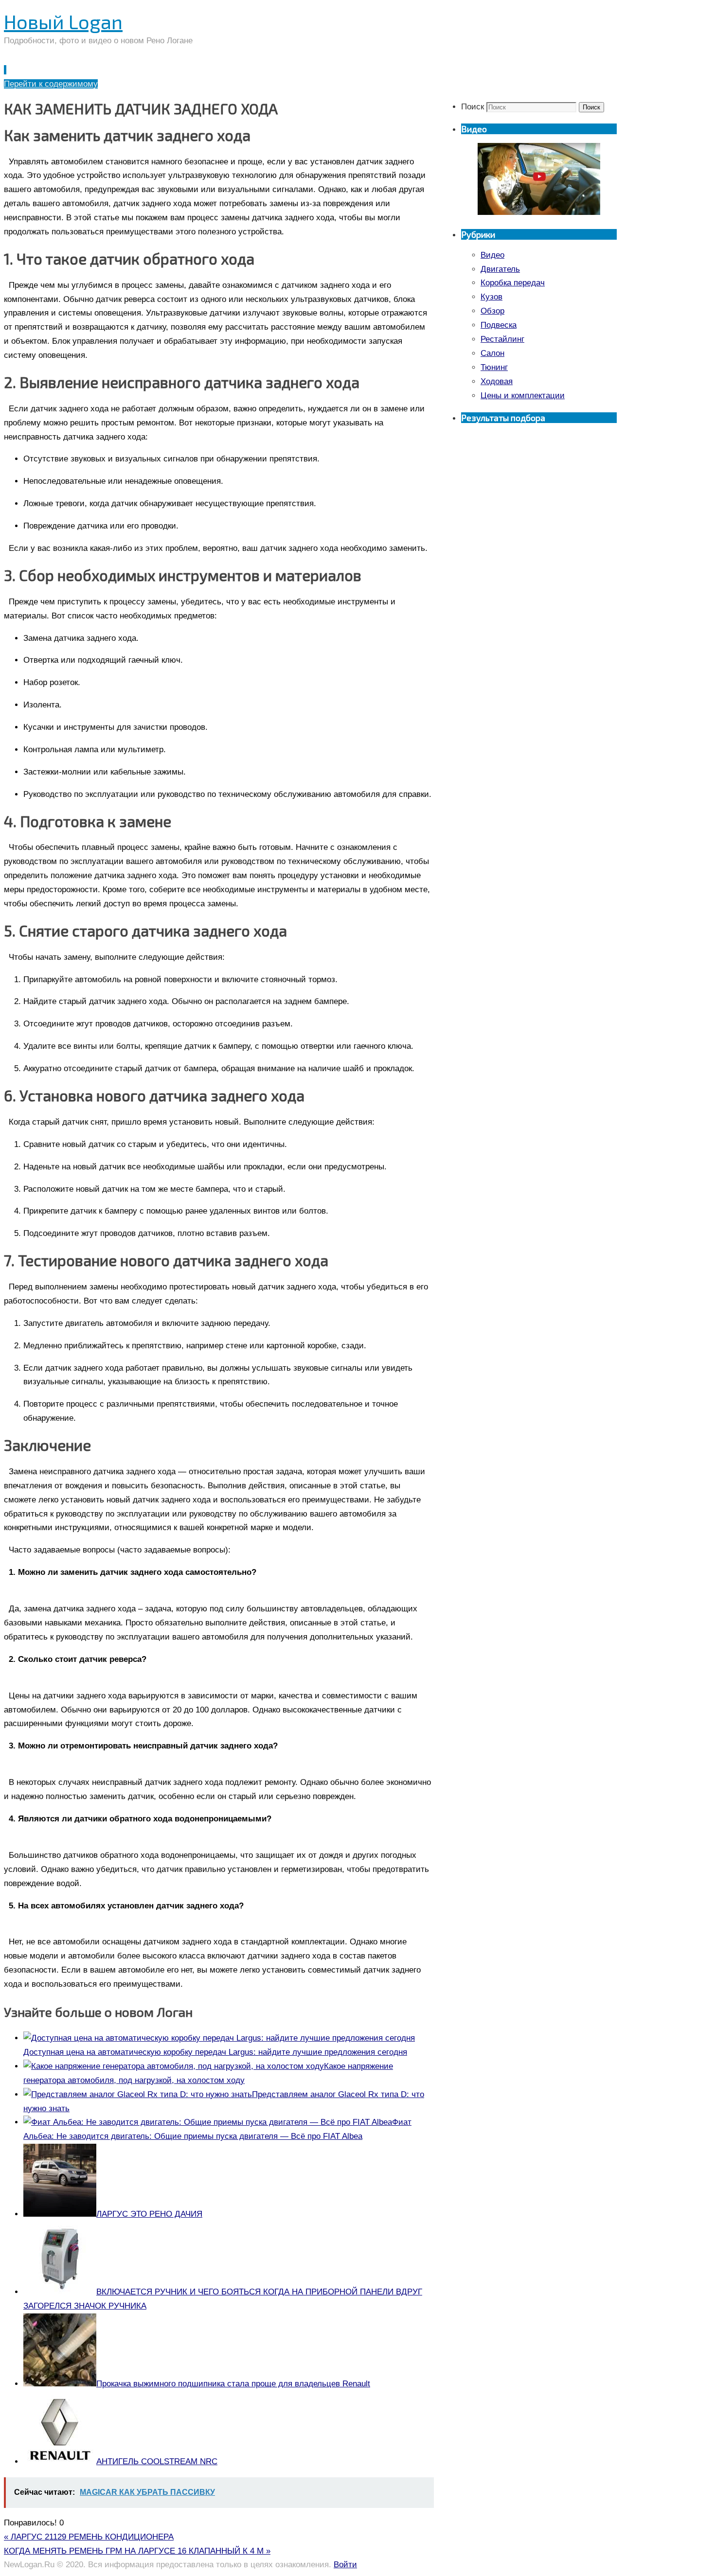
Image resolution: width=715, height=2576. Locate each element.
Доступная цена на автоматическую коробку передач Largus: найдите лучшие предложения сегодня (215, 2052)
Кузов (492, 297)
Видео (492, 255)
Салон (492, 353)
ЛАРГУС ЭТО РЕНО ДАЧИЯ (149, 2214)
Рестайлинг (502, 339)
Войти (345, 2565)
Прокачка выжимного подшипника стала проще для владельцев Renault (233, 2384)
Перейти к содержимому (51, 84)
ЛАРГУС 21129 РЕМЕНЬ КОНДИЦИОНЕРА (89, 2537)
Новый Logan (63, 21)
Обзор (492, 311)
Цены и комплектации (523, 396)
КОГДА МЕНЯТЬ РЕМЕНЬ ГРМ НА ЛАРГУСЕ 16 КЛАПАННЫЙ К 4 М (137, 2551)
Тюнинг (494, 367)
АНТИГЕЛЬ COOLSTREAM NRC (157, 2461)
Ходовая (497, 381)
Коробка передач (513, 283)
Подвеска (499, 325)
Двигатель (500, 269)
